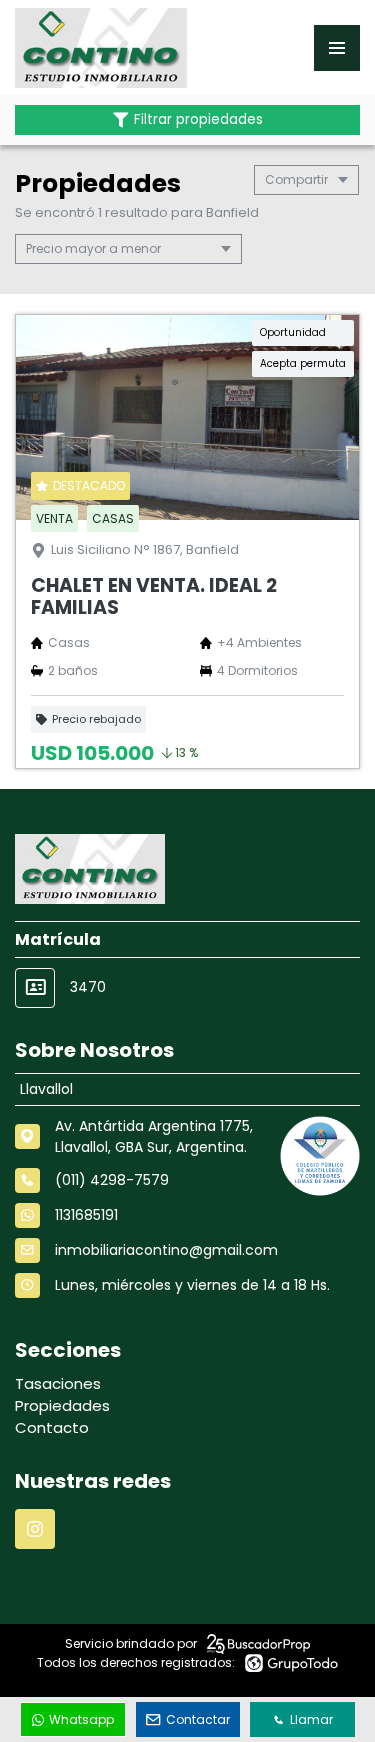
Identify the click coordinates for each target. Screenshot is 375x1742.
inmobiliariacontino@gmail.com (166, 1250)
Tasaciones (58, 1383)
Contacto (52, 1427)
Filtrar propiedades (198, 119)
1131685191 (86, 1215)
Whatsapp (81, 1719)
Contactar (198, 1719)
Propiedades (62, 1405)
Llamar (311, 1719)
